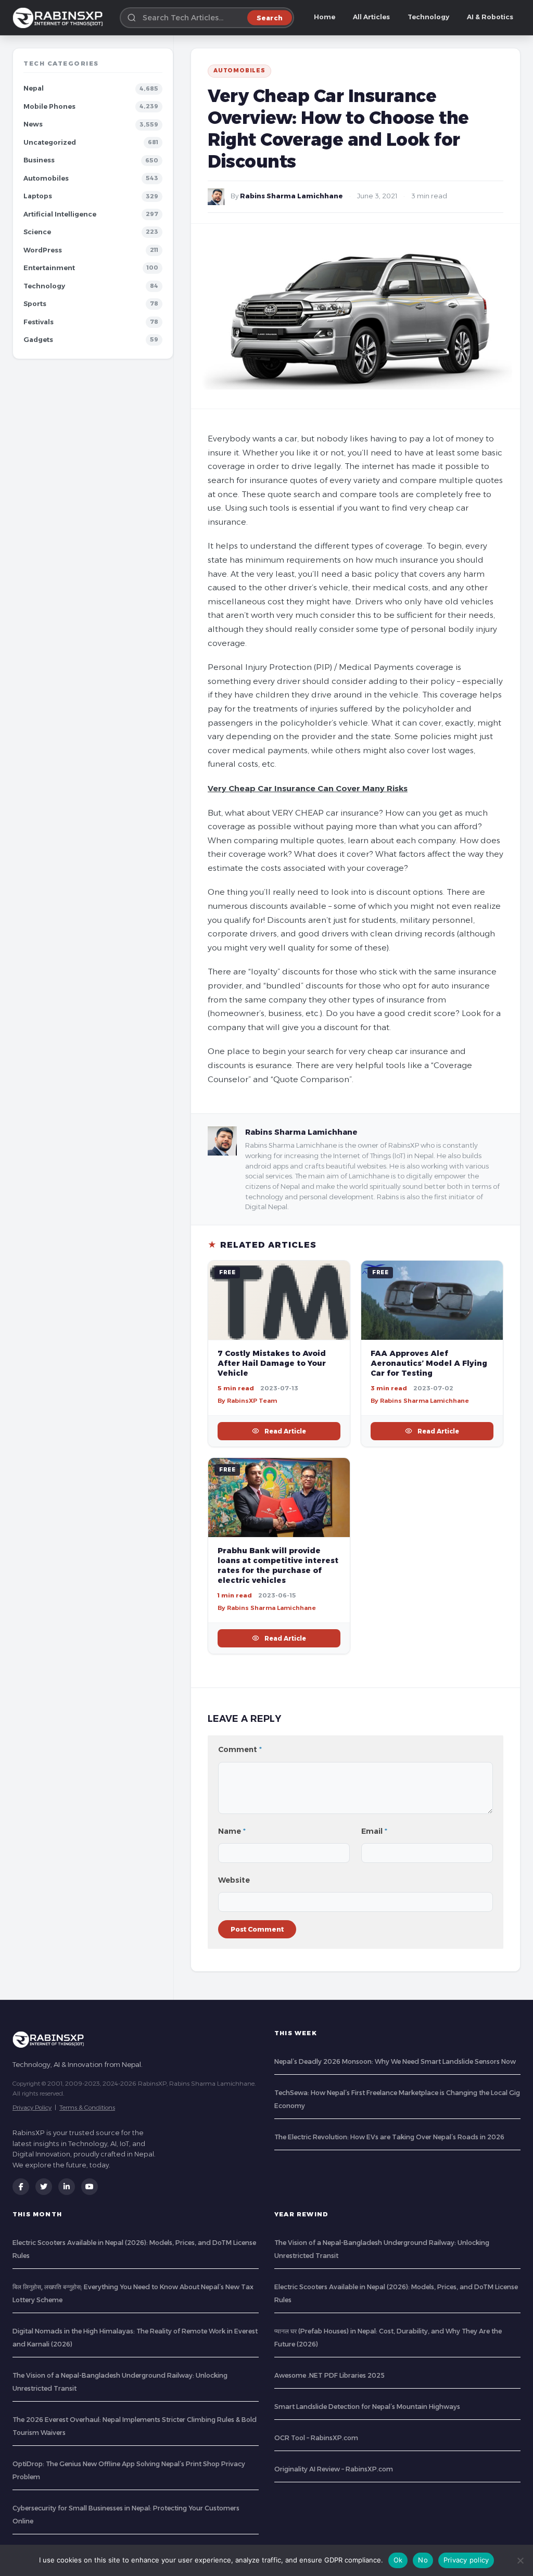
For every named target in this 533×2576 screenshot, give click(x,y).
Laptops (38, 196)
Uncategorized (50, 142)
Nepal (34, 88)
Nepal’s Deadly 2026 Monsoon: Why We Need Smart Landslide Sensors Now (395, 2061)
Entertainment (49, 268)
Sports (35, 304)
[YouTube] (90, 2187)
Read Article (285, 1431)
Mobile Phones (49, 106)
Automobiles (46, 178)
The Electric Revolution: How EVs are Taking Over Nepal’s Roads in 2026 (389, 2137)
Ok (398, 2560)
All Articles (371, 17)
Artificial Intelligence (60, 214)
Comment (240, 1749)
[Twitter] (44, 2187)
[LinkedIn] (67, 2187)
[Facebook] (21, 2187)
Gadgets (38, 340)
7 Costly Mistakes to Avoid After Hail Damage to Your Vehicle (272, 1363)
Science (37, 232)
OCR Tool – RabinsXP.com (316, 2438)
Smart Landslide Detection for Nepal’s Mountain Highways (367, 2407)
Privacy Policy (32, 2107)
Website (234, 1880)
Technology (428, 17)
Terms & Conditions (87, 2107)
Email (374, 1831)
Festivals (39, 322)
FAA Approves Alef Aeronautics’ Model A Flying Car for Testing (429, 1363)
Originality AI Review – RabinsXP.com (334, 2469)
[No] (520, 2560)
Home (325, 17)
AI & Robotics (490, 17)
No (423, 2560)
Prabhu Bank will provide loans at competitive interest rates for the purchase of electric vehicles (278, 1565)
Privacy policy (466, 2560)
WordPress (43, 250)
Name (232, 1831)
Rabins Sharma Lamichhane (291, 196)
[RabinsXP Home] (60, 18)
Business (39, 160)
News (33, 124)
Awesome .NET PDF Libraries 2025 (329, 2375)
